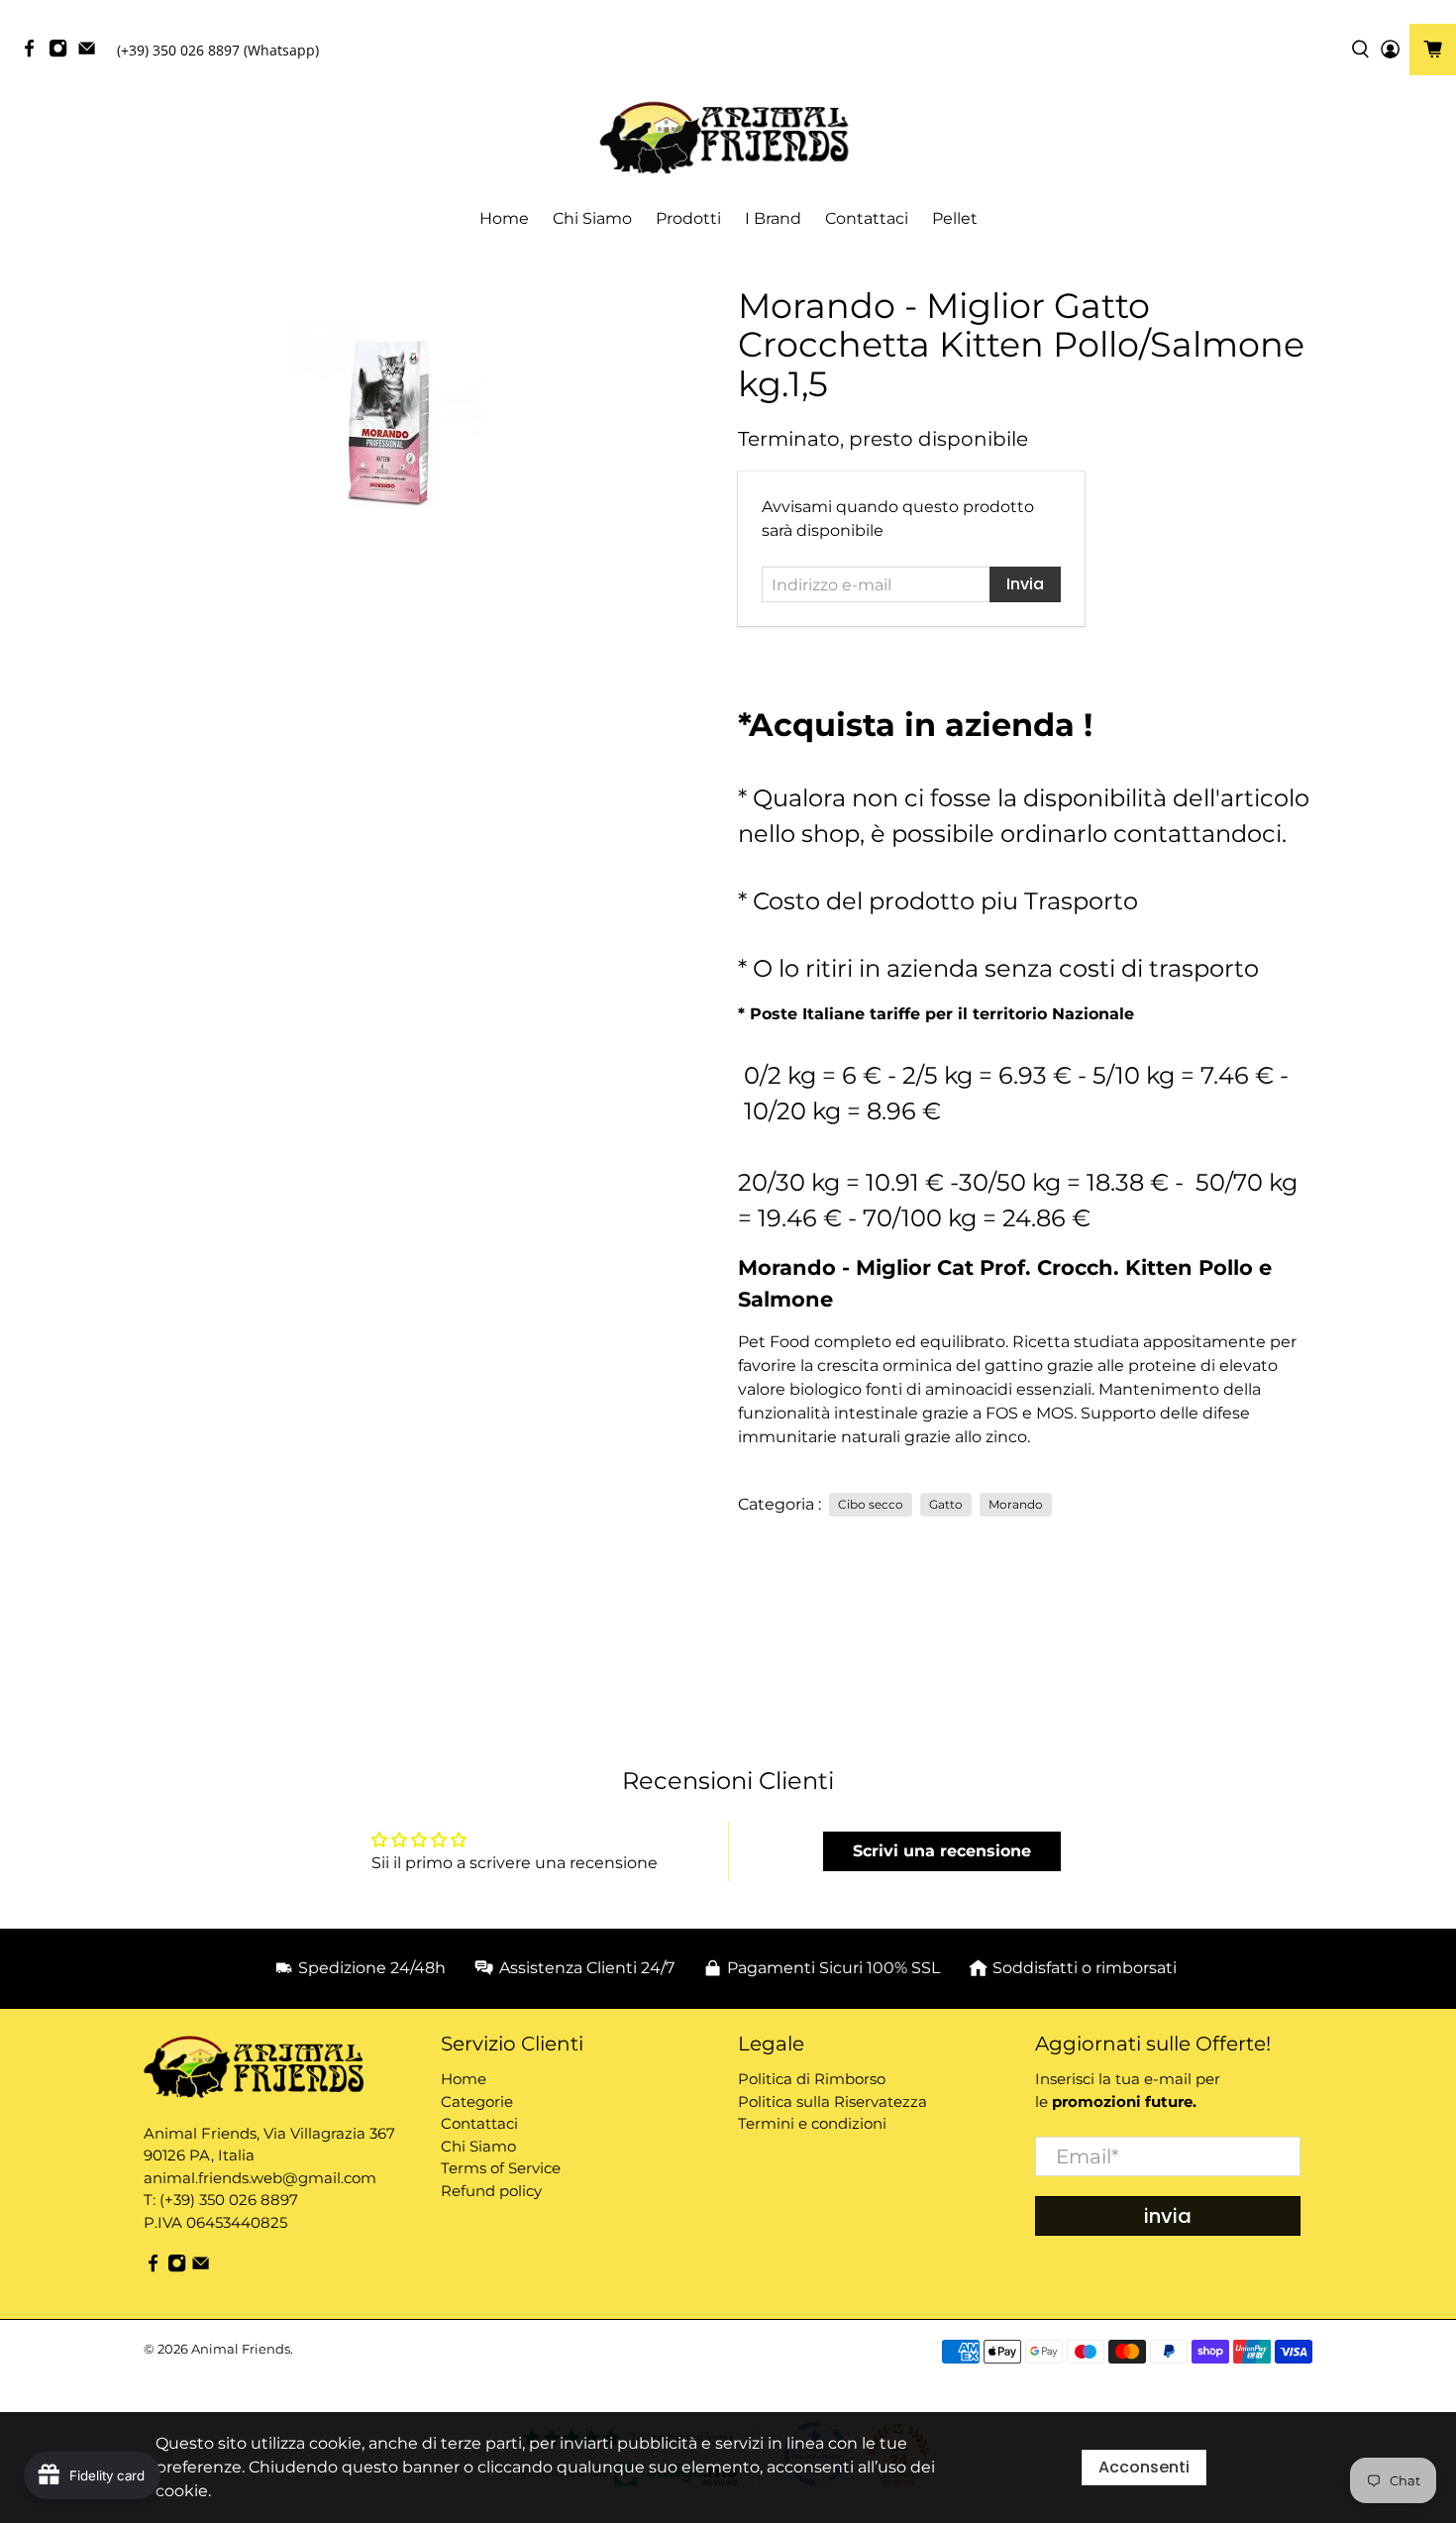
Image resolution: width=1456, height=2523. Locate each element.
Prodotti (688, 218)
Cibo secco (871, 1504)
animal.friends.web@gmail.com (260, 2178)
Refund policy (491, 2191)
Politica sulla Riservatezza (832, 2102)
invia (1168, 2216)
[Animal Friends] (728, 138)
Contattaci (867, 218)
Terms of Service (501, 2168)
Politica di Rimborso (812, 2079)
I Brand (773, 218)
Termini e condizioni (812, 2123)
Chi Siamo (592, 218)
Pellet (955, 218)
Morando (1016, 1504)
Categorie (477, 2102)
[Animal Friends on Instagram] (63, 53)
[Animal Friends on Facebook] (34, 53)
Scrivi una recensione (942, 1851)
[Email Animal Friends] (92, 53)
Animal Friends (241, 2349)
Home (504, 218)
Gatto (946, 1504)
